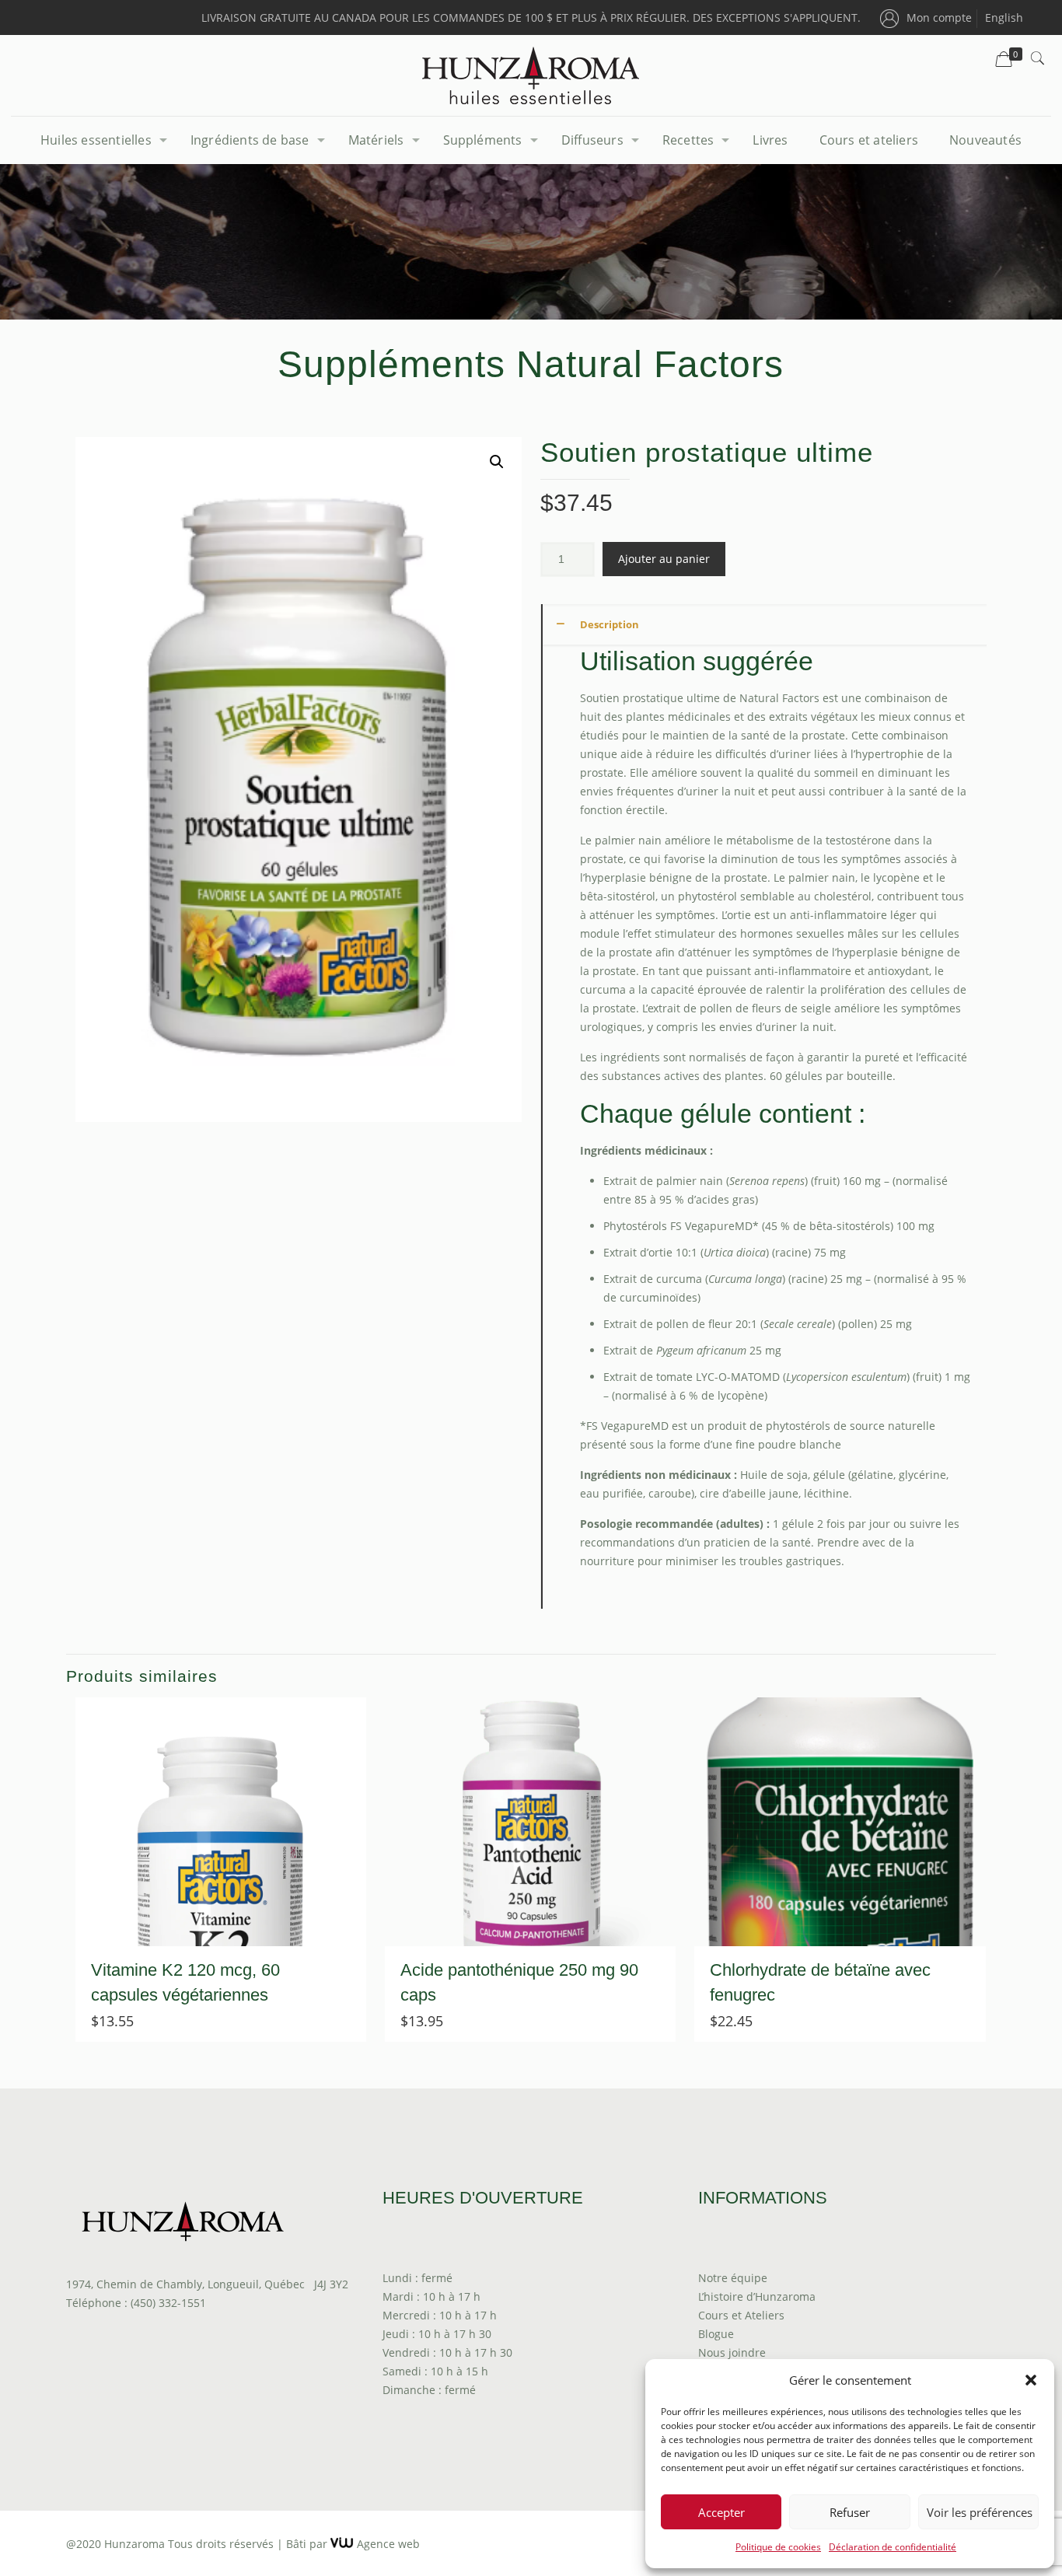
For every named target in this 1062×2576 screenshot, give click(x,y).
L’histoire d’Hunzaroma (757, 2296)
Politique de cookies (778, 2547)
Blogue (716, 2334)
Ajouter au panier (664, 559)
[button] (1031, 2380)
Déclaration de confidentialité (893, 2547)
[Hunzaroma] (531, 75)
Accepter (721, 2512)
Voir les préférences (980, 2512)
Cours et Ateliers (741, 2315)
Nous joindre (732, 2352)
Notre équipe (733, 2278)
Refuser (850, 2512)
